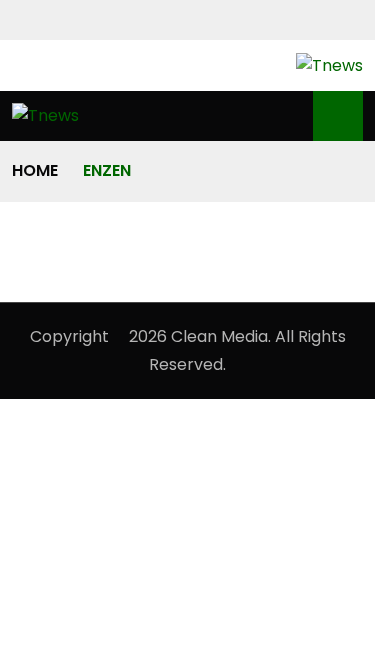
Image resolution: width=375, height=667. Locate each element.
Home (35, 170)
